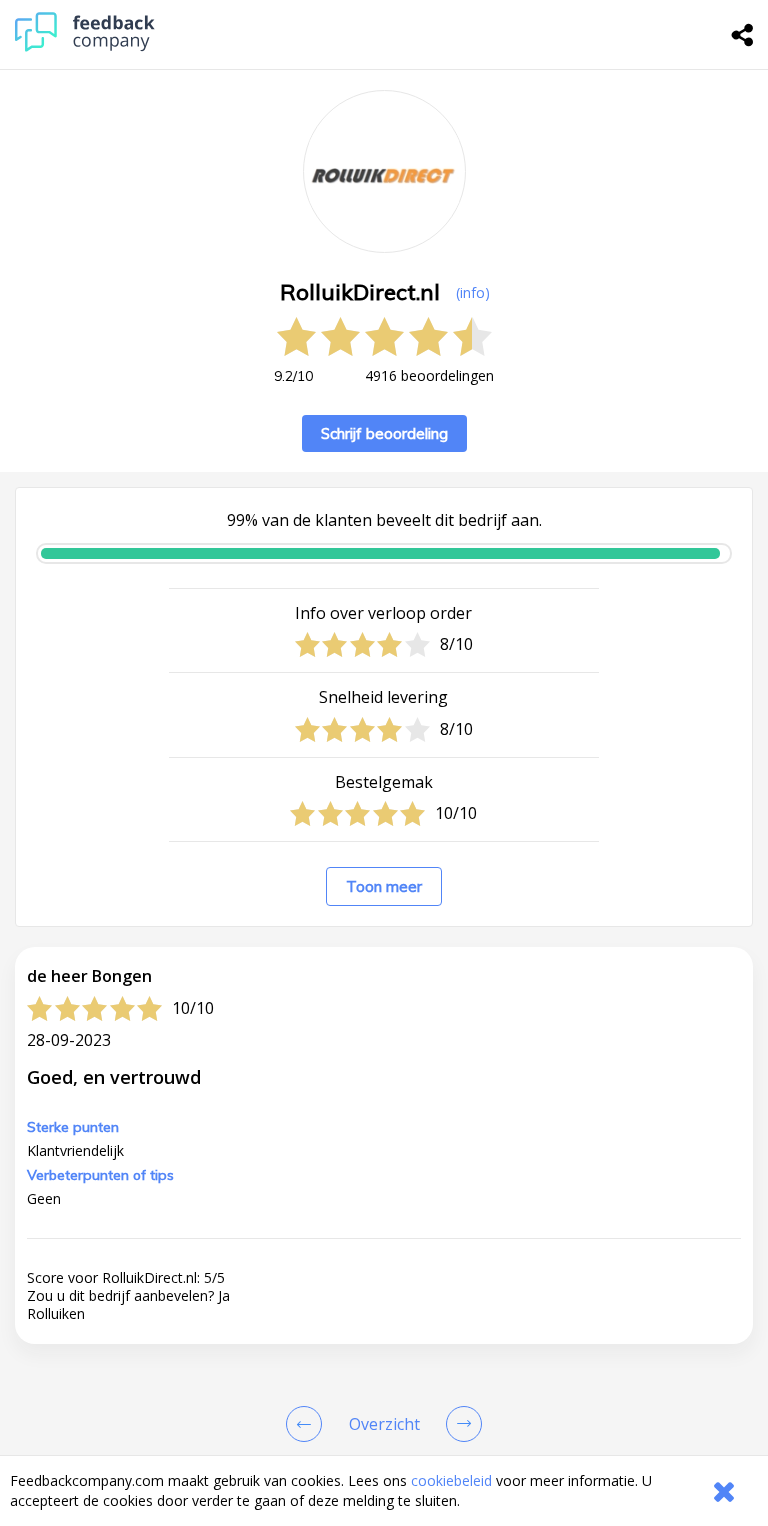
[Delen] (743, 35)
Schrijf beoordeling (384, 433)
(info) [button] (473, 292)
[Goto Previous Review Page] (308, 1424)
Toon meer (384, 886)
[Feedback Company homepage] (85, 46)
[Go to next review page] (460, 1424)
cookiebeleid (451, 1480)
